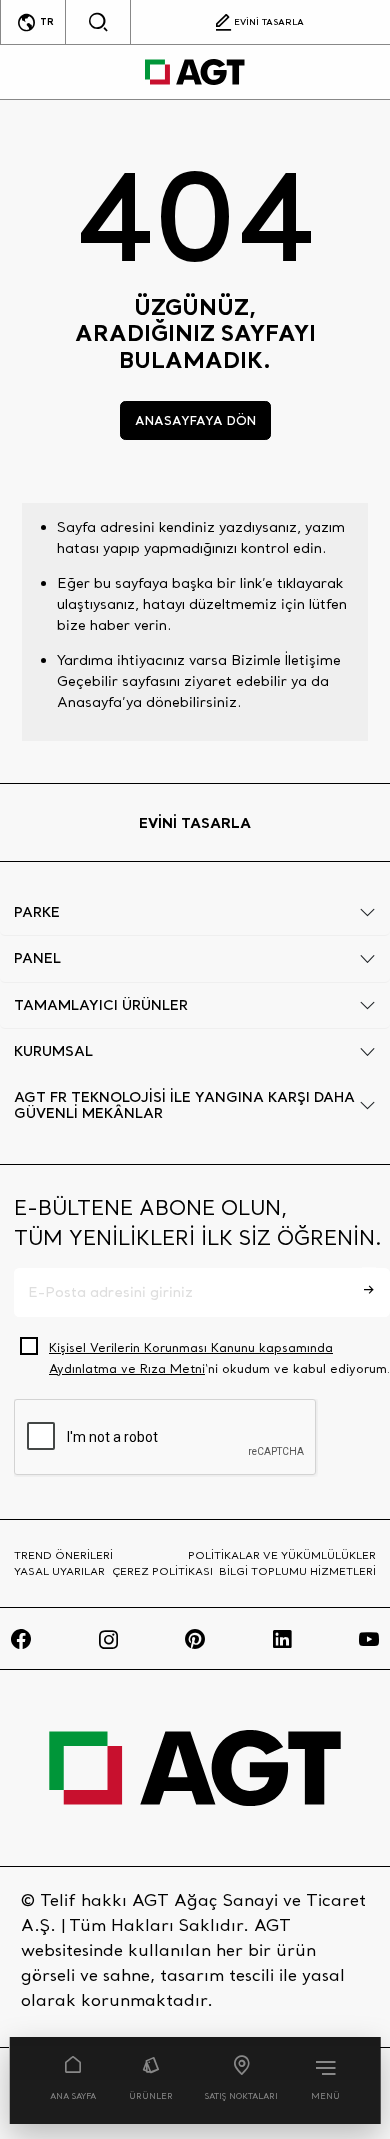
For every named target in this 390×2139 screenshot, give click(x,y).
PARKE (37, 912)
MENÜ (325, 2096)
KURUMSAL (53, 1051)
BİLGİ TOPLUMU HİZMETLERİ (297, 1571)
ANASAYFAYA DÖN (195, 420)
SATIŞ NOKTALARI (241, 2096)
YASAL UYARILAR (59, 1571)
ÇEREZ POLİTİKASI (162, 1571)
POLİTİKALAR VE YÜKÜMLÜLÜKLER (282, 1555)
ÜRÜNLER (151, 2096)
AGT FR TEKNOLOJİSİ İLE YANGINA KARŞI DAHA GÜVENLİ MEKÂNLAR (184, 1105)
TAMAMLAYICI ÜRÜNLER (101, 1005)
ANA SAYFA (73, 2096)
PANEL (37, 958)
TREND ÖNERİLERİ (63, 1555)
